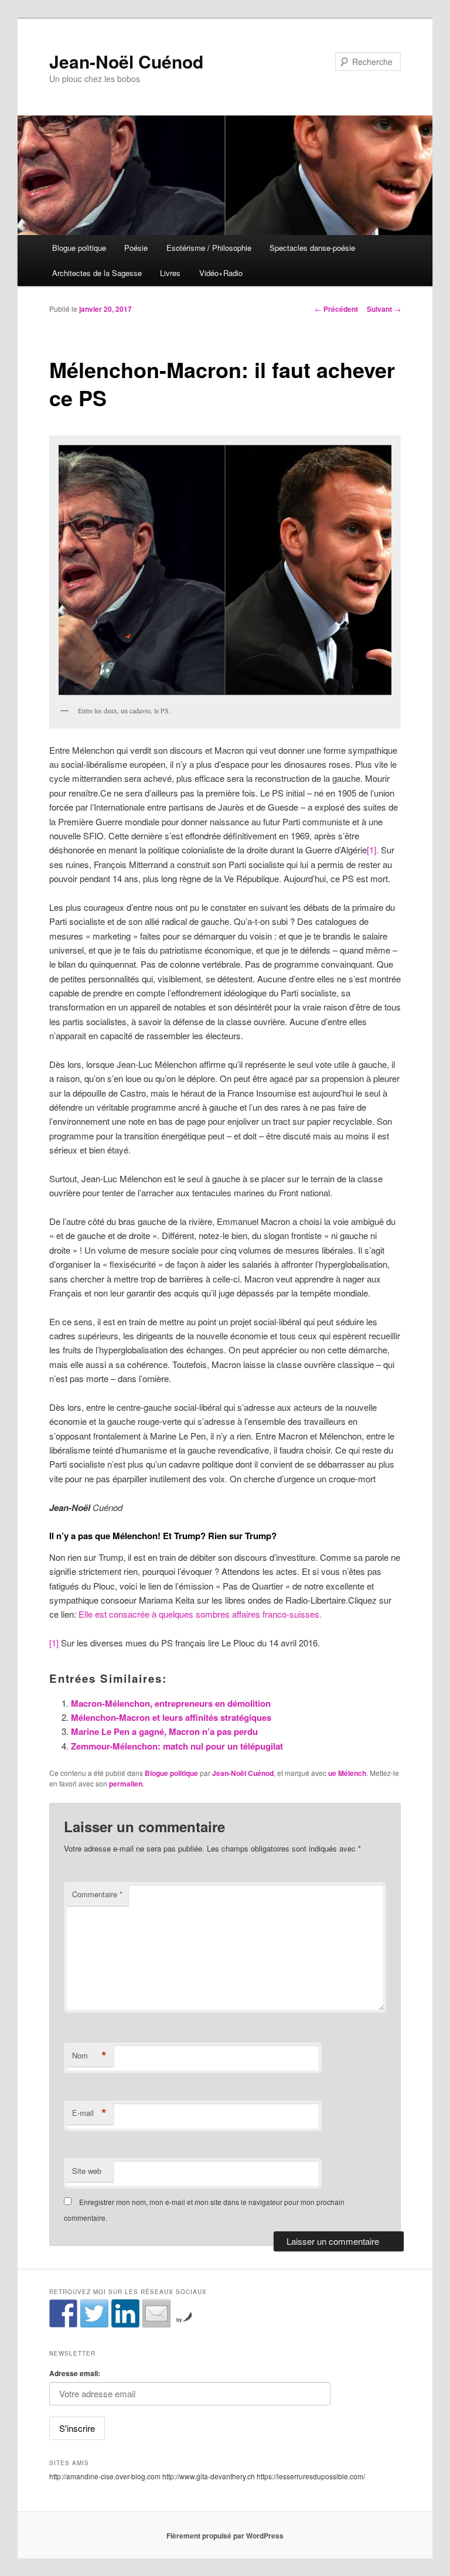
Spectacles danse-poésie (312, 248)
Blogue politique (79, 248)
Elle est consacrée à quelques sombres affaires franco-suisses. (199, 1614)
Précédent (336, 309)
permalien (126, 1784)
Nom (89, 2056)
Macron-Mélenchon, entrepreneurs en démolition (171, 1703)
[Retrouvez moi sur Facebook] (63, 2313)
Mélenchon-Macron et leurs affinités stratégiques (171, 1717)
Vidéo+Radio (221, 273)
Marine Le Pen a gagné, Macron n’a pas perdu (164, 1731)
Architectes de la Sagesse (97, 273)
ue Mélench (347, 1773)
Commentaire (97, 1894)
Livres (170, 273)
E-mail (89, 2113)
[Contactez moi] (156, 2313)
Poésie (136, 248)
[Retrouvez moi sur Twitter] (94, 2313)
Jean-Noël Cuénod (126, 61)
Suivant (384, 309)
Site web (87, 2171)
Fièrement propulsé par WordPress (225, 2536)
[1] (371, 850)
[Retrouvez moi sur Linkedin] (125, 2313)
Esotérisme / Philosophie (209, 248)
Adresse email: (75, 2373)
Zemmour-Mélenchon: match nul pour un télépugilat (177, 1746)
